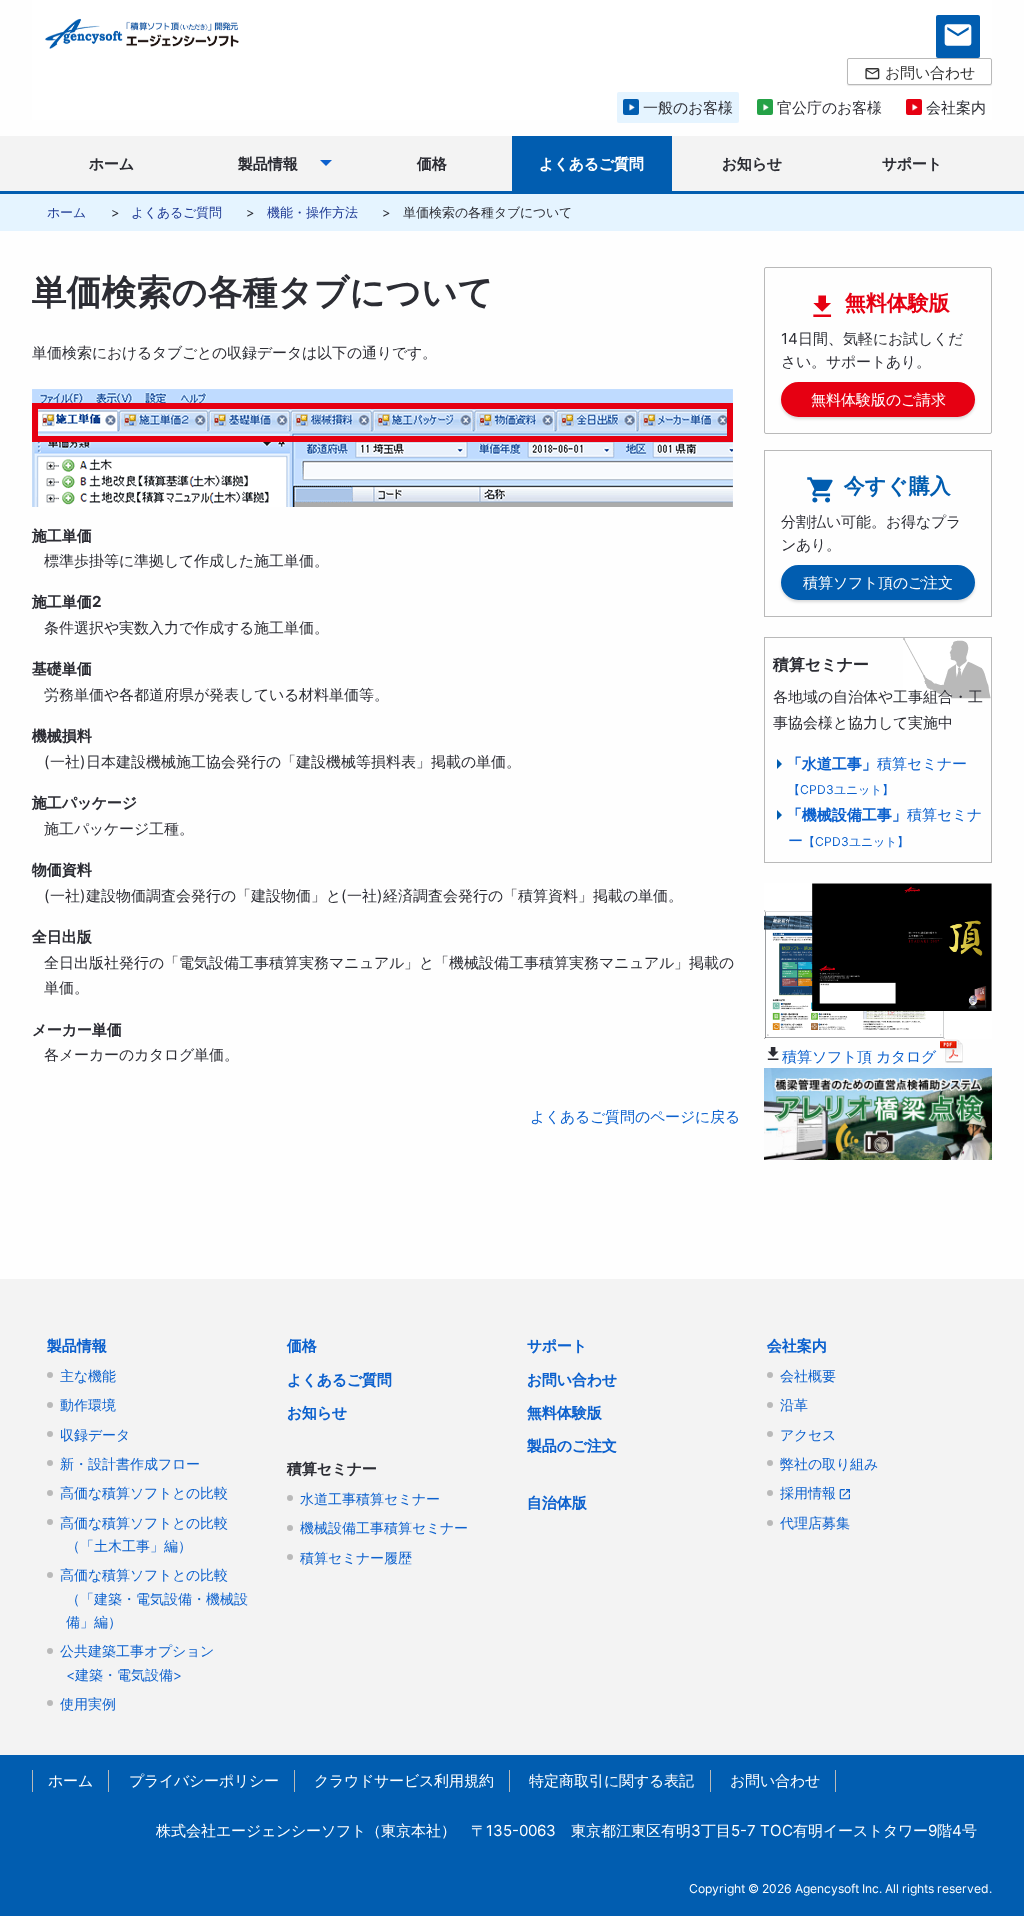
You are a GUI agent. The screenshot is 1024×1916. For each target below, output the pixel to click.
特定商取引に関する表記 (611, 1780)
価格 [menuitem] (432, 163)
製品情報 (77, 1345)
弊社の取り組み (829, 1464)
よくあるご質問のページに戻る (635, 1116)
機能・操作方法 (312, 212)
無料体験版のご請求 (878, 399)
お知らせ (317, 1412)
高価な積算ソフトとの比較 (144, 1493)
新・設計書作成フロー (130, 1464)
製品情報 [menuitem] (268, 163)
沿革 (794, 1405)
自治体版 (557, 1502)
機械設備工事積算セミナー (384, 1528)
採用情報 (808, 1493)
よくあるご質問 (176, 212)
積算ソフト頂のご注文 (878, 582)
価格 (302, 1345)
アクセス (808, 1435)
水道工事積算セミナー (370, 1499)
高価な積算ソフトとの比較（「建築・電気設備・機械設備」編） (154, 1598)
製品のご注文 (572, 1445)
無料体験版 (564, 1412)
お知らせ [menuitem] (752, 163)
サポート (557, 1345)
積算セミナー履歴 (356, 1558)
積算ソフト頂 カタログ (859, 1056)
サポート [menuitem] (912, 163)
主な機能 (88, 1376)
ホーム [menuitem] (111, 163)
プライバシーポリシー (204, 1780)
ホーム (66, 212)
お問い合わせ (572, 1379)
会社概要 (808, 1376)
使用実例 (88, 1704)
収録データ (95, 1435)
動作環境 (88, 1405)
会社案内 (797, 1345)
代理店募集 (815, 1523)
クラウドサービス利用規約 (404, 1780)
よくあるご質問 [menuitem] (591, 163)
